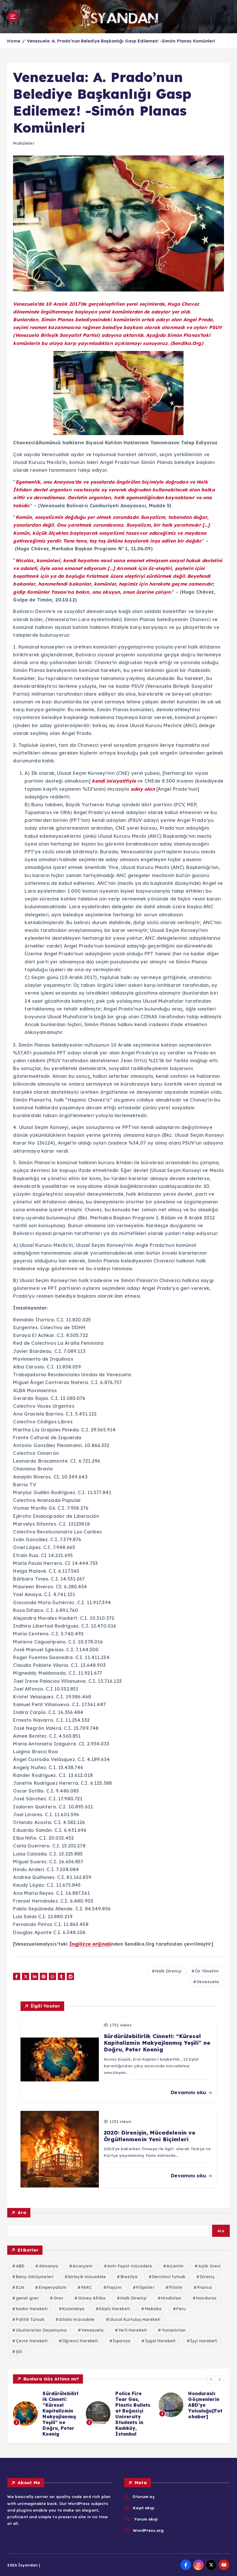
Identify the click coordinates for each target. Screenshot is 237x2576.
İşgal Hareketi (160, 2341)
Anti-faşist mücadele (130, 2266)
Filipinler (145, 2287)
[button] (211, 2379)
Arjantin (175, 2266)
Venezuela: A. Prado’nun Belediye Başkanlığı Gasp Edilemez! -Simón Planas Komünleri (121, 41)
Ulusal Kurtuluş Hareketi (135, 2319)
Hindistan (171, 2298)
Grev (59, 2298)
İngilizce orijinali (90, 1944)
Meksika (153, 2309)
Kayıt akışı (144, 2508)
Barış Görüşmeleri (35, 2277)
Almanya (49, 2266)
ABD (20, 2266)
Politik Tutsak (30, 2319)
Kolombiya (73, 2309)
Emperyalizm (53, 2287)
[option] (46, 2402)
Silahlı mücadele (77, 2319)
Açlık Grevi (210, 2266)
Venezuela (208, 1982)
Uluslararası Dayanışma (41, 2330)
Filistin (176, 2287)
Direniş (207, 2277)
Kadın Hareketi (32, 2309)
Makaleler (24, 143)
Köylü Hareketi (115, 2309)
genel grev (27, 2298)
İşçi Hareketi (204, 2341)
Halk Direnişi (168, 1971)
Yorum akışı (146, 2519)
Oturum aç (143, 2496)
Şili (19, 2352)
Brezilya (129, 2277)
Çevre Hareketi (32, 2341)
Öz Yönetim (207, 1971)
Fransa (204, 2287)
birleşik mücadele (87, 2277)
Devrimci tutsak (169, 2277)
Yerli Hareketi (133, 2330)
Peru (181, 2309)
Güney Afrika (92, 2298)
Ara (22, 2212)
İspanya (122, 2341)
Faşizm (114, 2287)
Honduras (206, 2298)
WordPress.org (148, 2530)
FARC (87, 2287)
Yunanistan (174, 2330)
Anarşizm (83, 2266)
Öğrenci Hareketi (80, 2341)
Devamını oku (189, 2092)
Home (14, 41)
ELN (20, 2287)
